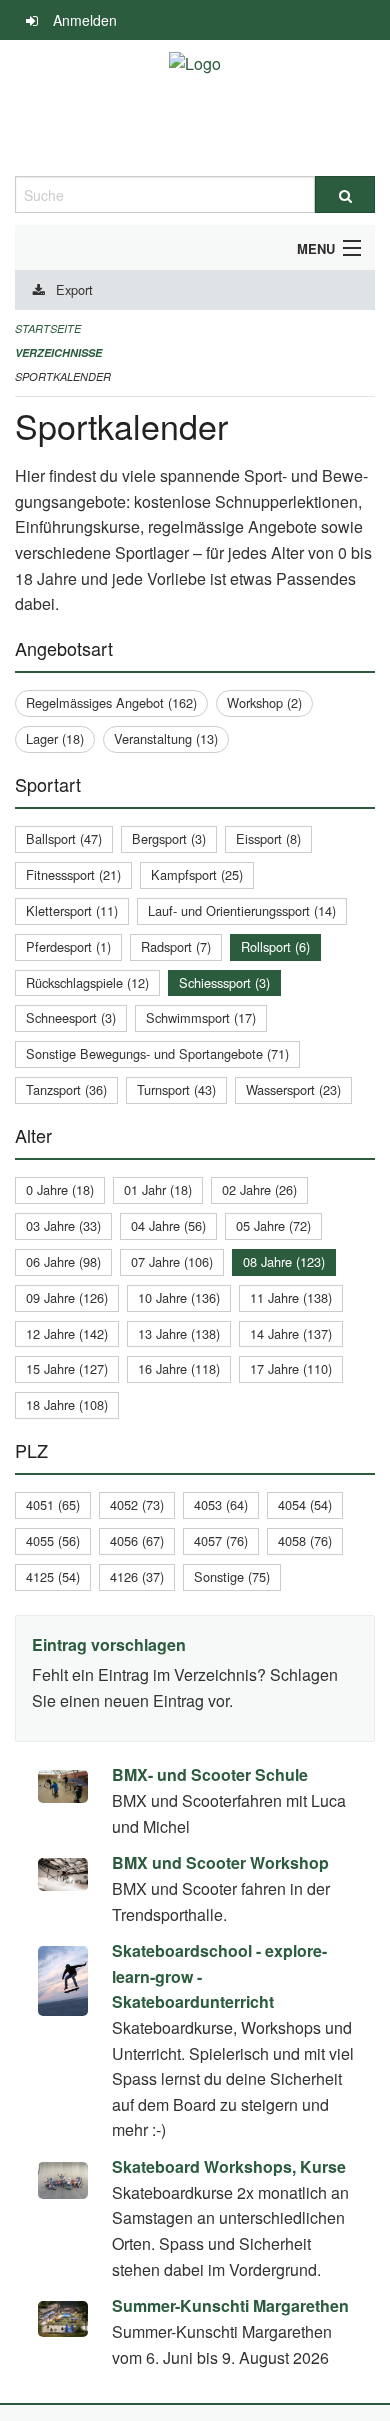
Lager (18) (55, 738)
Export (74, 289)
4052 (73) (137, 1504)
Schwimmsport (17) (201, 1017)
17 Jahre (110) (291, 1368)
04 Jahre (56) (168, 1225)
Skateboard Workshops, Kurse (229, 2166)
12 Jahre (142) (67, 1333)
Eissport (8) (268, 838)
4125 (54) (53, 1576)
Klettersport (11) (72, 910)
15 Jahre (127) (67, 1368)
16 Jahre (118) (179, 1368)
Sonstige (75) (232, 1576)
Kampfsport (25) (197, 874)
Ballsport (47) (64, 838)
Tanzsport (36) (66, 1089)
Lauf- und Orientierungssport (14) (242, 910)
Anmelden (85, 20)
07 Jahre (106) (172, 1261)
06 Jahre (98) (63, 1261)
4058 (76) (305, 1540)
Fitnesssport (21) (73, 874)
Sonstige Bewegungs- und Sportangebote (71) (157, 1053)
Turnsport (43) (176, 1089)
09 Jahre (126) (67, 1297)
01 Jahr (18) (158, 1189)
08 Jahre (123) (284, 1261)
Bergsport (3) (169, 838)
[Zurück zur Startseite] (195, 108)
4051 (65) (53, 1504)
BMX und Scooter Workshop (220, 1862)
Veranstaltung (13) (166, 738)
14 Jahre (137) (291, 1333)
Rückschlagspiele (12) (87, 982)
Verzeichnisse (58, 352)
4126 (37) (137, 1576)
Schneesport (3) (71, 1017)
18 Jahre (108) (67, 1404)
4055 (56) (53, 1540)
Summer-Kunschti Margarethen (230, 2305)
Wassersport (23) (293, 1089)
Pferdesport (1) (68, 946)
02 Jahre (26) (259, 1189)
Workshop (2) (264, 702)
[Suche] (345, 194)
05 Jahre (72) (273, 1225)
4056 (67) (137, 1540)
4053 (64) (221, 1504)
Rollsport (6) (275, 946)
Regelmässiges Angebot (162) (111, 702)
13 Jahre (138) (179, 1333)
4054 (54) (305, 1504)
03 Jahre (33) (63, 1225)
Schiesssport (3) (224, 982)
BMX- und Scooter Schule (210, 1774)
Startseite (48, 328)
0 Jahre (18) (60, 1189)
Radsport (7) (176, 946)
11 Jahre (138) (291, 1297)
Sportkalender (63, 376)
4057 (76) (221, 1540)
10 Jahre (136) (179, 1297)
